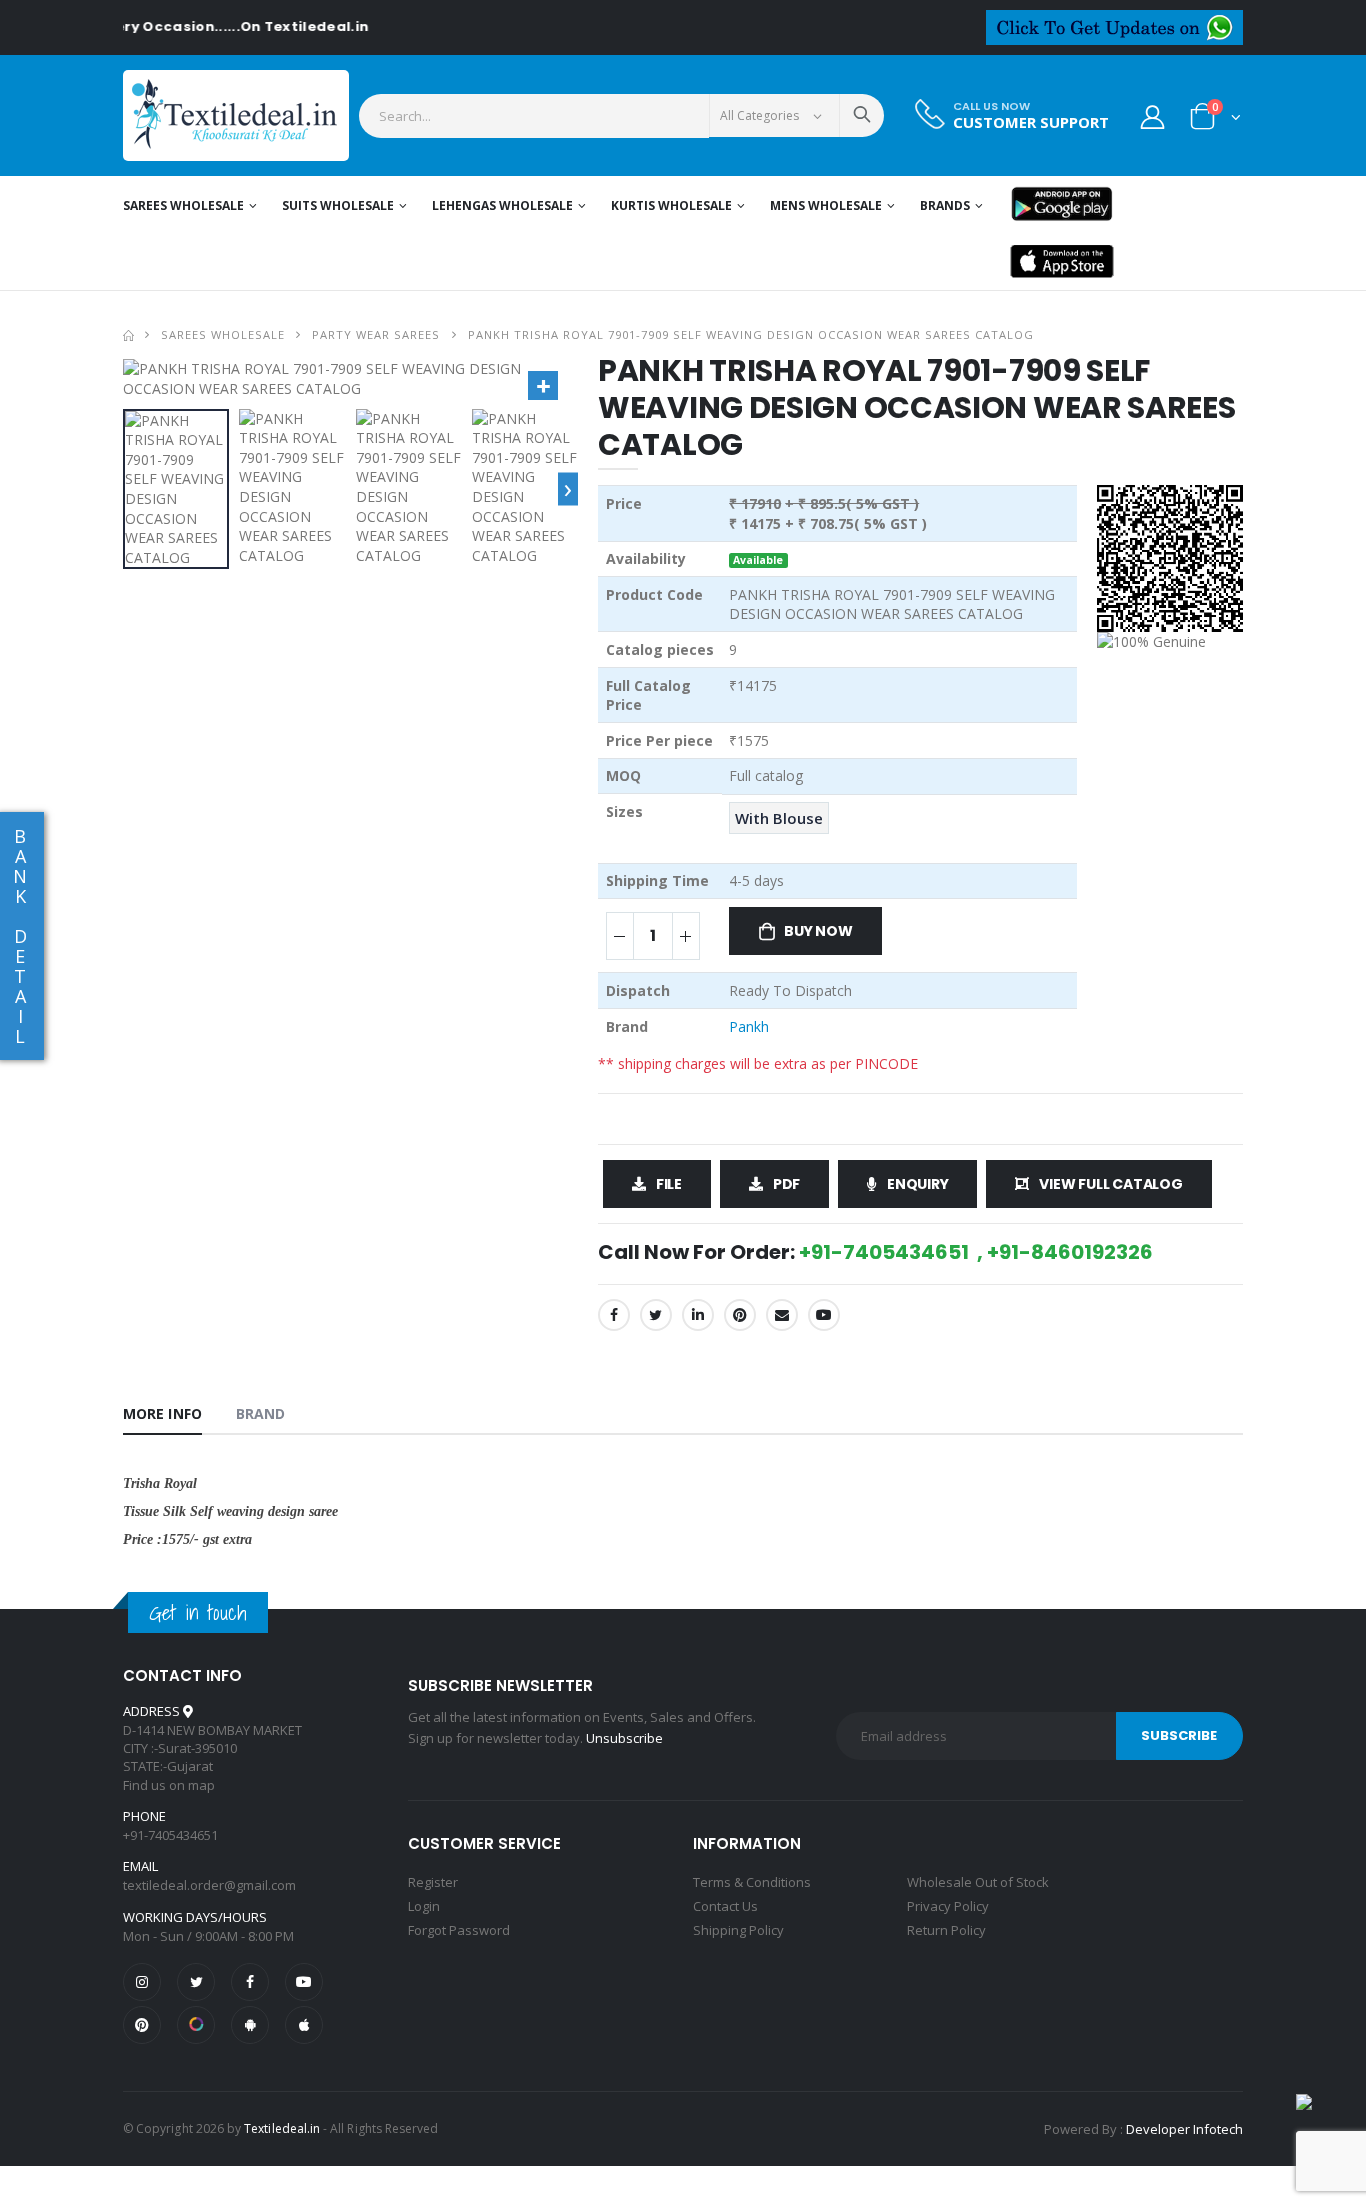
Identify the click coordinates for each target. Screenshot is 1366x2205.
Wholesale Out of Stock (978, 1882)
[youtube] (824, 1315)
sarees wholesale (223, 334)
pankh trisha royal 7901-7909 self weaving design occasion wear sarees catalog (751, 334)
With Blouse (779, 818)
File (669, 1184)
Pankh (749, 1026)
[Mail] (782, 1315)
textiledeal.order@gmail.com (209, 1885)
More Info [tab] (162, 1413)
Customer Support (1031, 122)
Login (424, 1906)
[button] (1215, 120)
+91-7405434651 (170, 1835)
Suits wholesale (338, 205)
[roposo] (196, 2025)
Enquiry (918, 1184)
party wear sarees (376, 334)
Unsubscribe (624, 1738)
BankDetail (20, 936)
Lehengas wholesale (502, 205)
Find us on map (169, 1785)
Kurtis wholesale (671, 205)
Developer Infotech (1184, 2129)
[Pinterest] (740, 1315)
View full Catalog (1110, 1184)
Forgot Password (459, 1930)
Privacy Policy (948, 1906)
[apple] (304, 2025)
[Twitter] (656, 1315)
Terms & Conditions (752, 1882)
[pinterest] (142, 2025)
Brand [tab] (261, 1413)
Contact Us (725, 1906)
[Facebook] (614, 1315)
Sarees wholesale (183, 205)
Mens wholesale (826, 205)
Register (433, 1882)
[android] (250, 2025)
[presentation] (568, 488)
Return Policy (946, 1930)
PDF (786, 1184)
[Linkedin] (698, 1315)
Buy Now (818, 931)
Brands (945, 205)
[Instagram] (142, 1982)
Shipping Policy (738, 1930)
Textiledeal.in (282, 2128)
